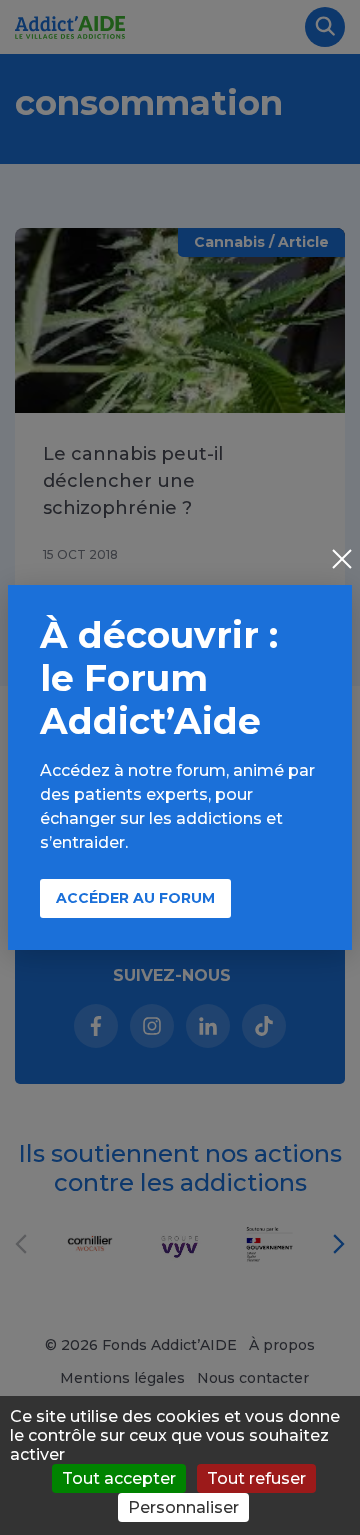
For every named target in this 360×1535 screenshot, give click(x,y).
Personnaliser (183, 1507)
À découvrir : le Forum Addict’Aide (159, 678)
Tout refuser (256, 1478)
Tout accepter (119, 1478)
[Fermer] (342, 561)
